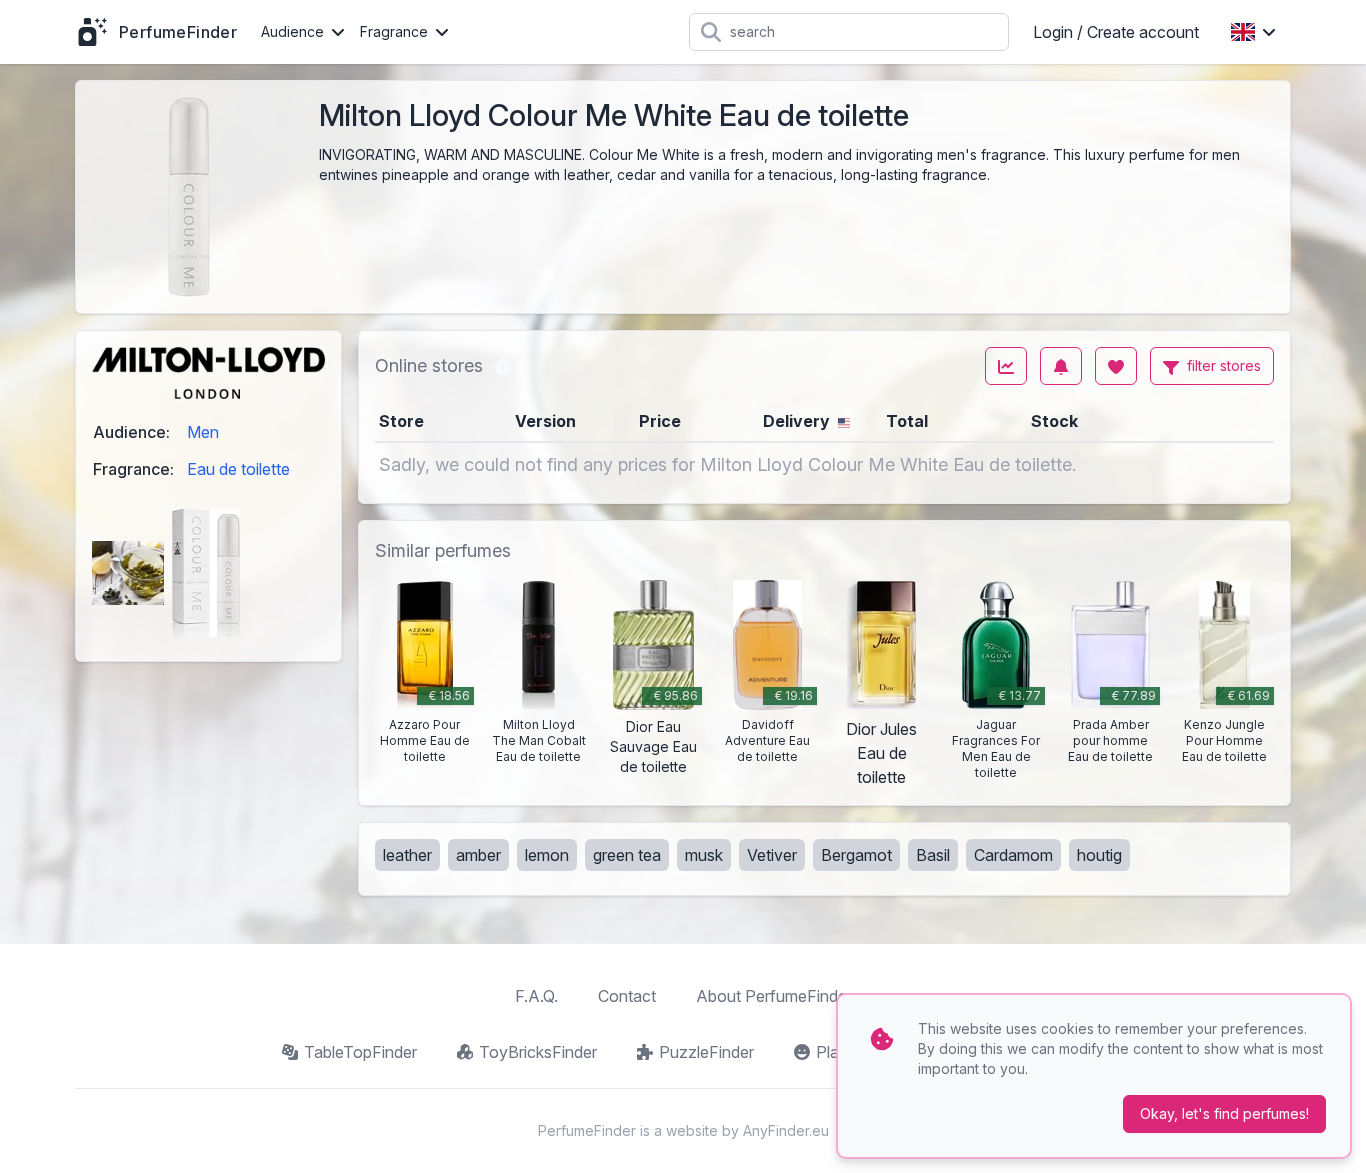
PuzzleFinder (706, 1052)
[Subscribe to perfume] (1061, 366)
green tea (627, 855)
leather (407, 855)
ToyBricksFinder (538, 1052)
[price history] (1006, 366)
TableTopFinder (360, 1052)
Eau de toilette (238, 469)
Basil (933, 855)
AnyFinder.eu (786, 1130)
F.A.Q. (536, 996)
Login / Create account (1116, 32)
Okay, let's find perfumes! (1224, 1113)
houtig (1099, 855)
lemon (547, 855)
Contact (627, 996)
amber (478, 855)
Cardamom (1013, 855)
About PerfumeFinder (774, 996)
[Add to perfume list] (1116, 366)
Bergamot (856, 855)
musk (704, 855)
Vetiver (772, 855)
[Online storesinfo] (503, 366)
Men (203, 432)
